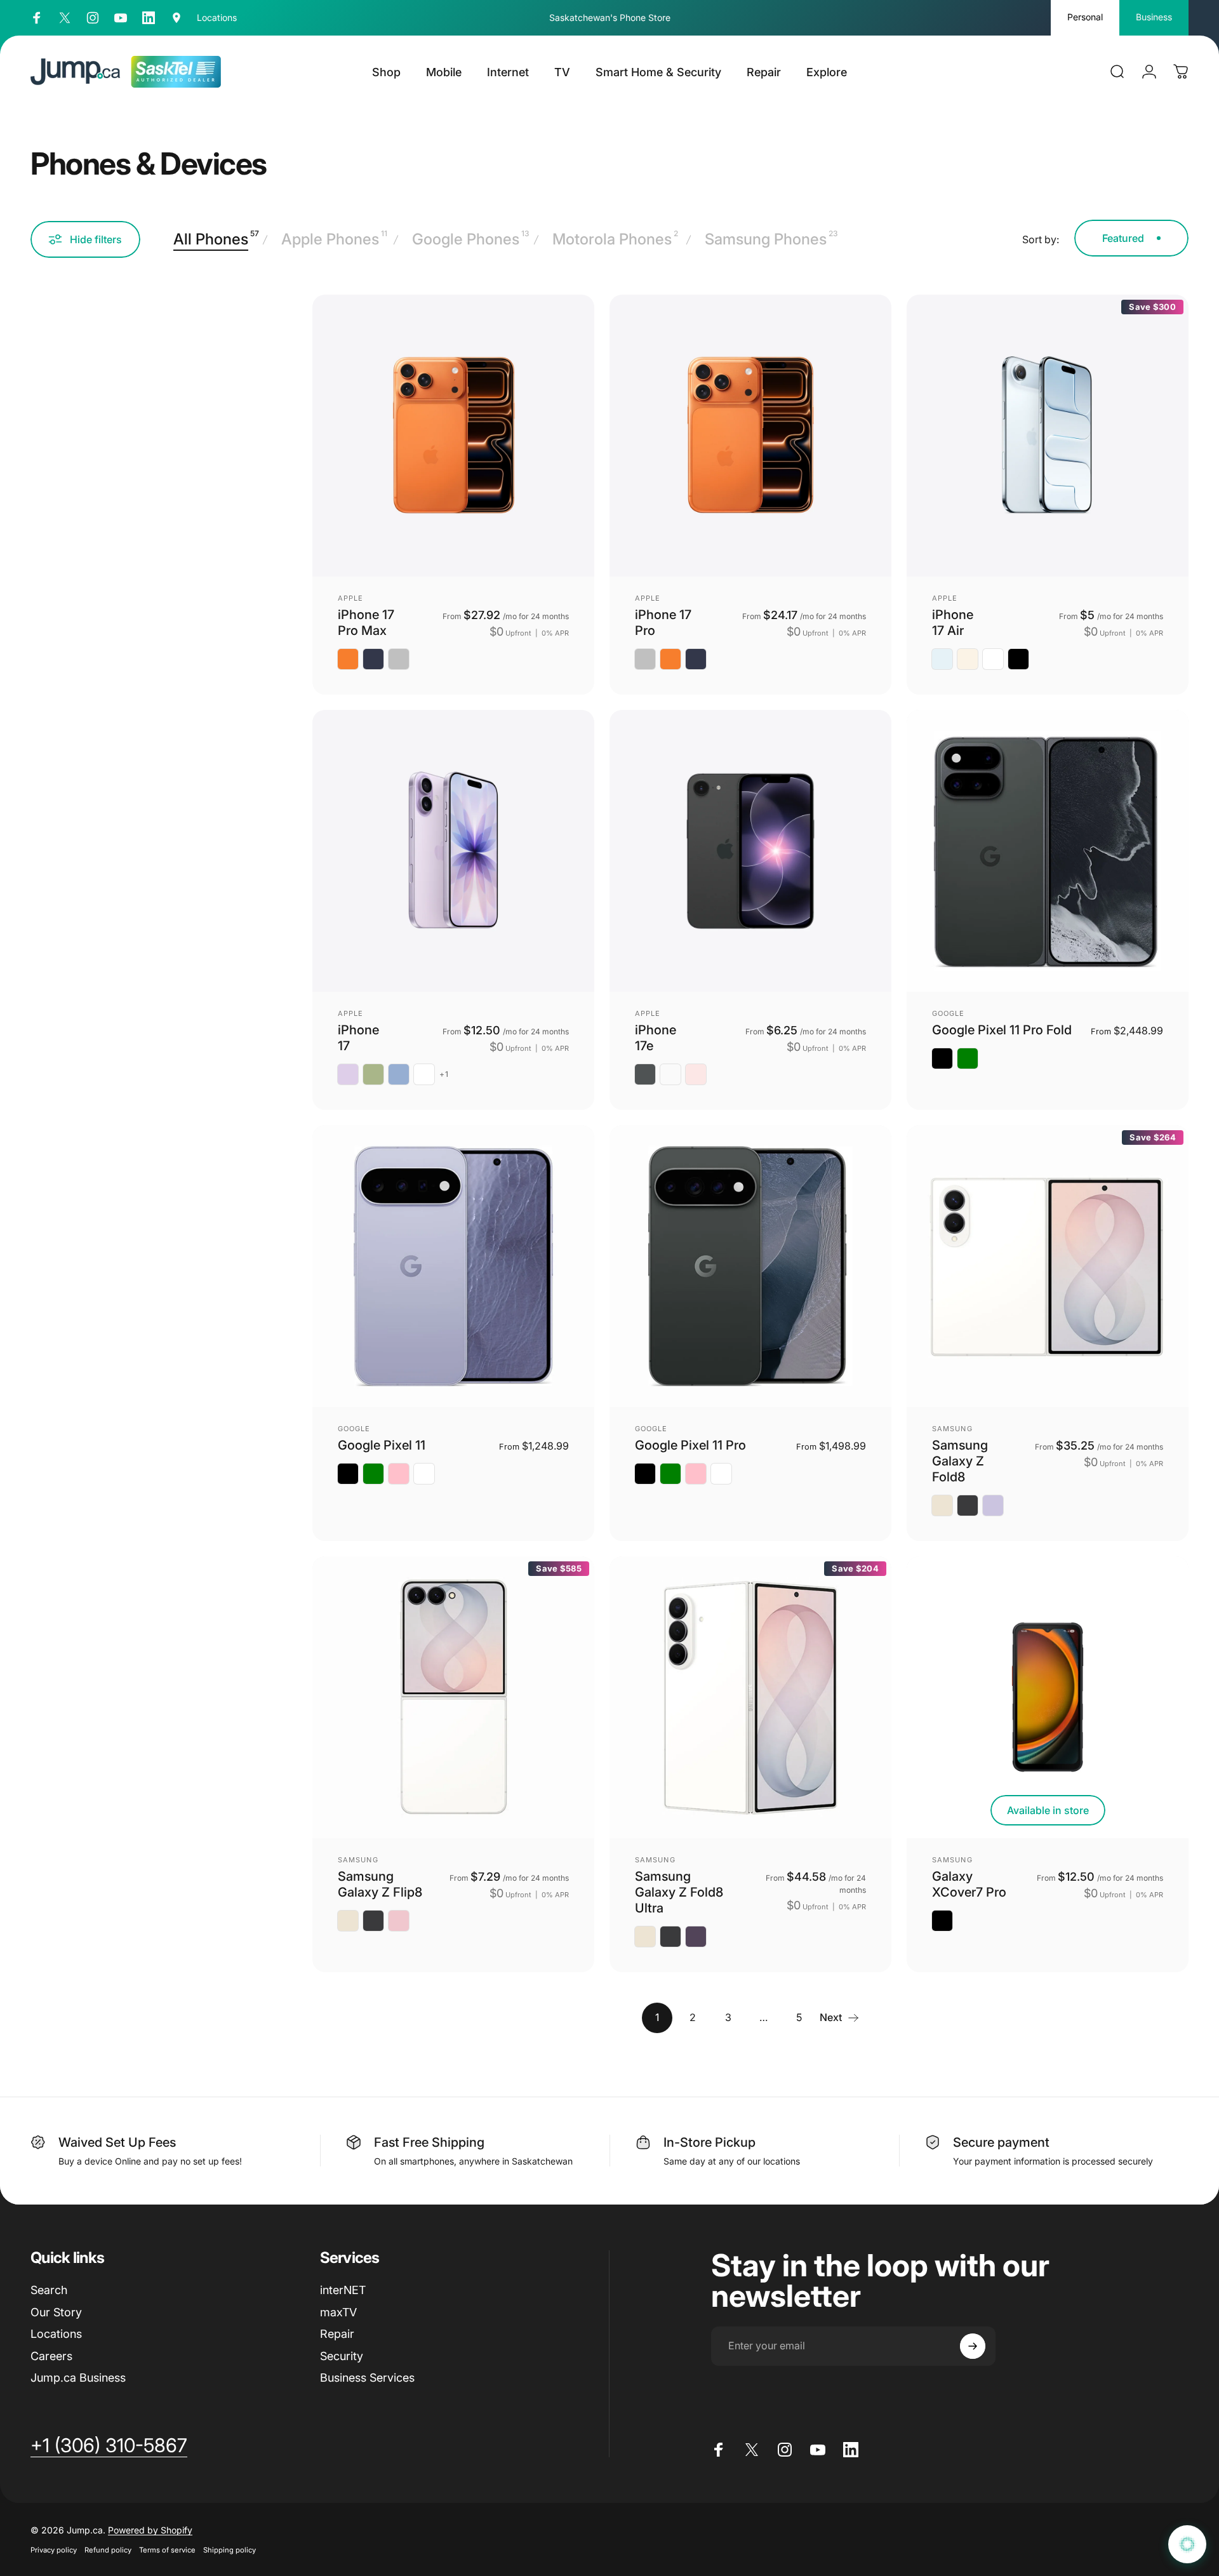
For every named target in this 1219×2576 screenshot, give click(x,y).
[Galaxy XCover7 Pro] (1048, 1697)
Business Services (367, 2378)
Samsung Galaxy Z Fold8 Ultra (679, 1892)
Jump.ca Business (78, 2378)
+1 (444, 1074)
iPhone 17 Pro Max (366, 623)
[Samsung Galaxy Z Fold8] (1048, 1266)
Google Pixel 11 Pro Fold (1002, 1030)
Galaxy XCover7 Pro (969, 1884)
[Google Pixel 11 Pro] (750, 1266)
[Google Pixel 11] (453, 1266)
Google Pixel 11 (382, 1445)
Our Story (56, 2312)
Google (949, 1013)
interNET (343, 2290)
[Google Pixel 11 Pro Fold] (1048, 851)
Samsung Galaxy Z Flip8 (380, 1884)
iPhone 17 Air (953, 623)
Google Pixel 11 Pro (690, 1445)
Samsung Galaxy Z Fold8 (960, 1461)
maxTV (338, 2312)
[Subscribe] (973, 2346)
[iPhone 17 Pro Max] (453, 436)
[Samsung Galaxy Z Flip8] (453, 1697)
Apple (351, 598)
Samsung (952, 1429)
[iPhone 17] (453, 851)
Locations (56, 2334)
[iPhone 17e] (750, 851)
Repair (337, 2334)
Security (342, 2356)
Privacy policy (54, 2550)
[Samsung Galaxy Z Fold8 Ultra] (750, 1697)
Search (49, 2290)
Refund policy (108, 2550)
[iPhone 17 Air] (1048, 436)
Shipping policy (230, 2550)
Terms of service (167, 2550)
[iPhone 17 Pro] (750, 436)
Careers (51, 2356)
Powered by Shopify (150, 2530)
